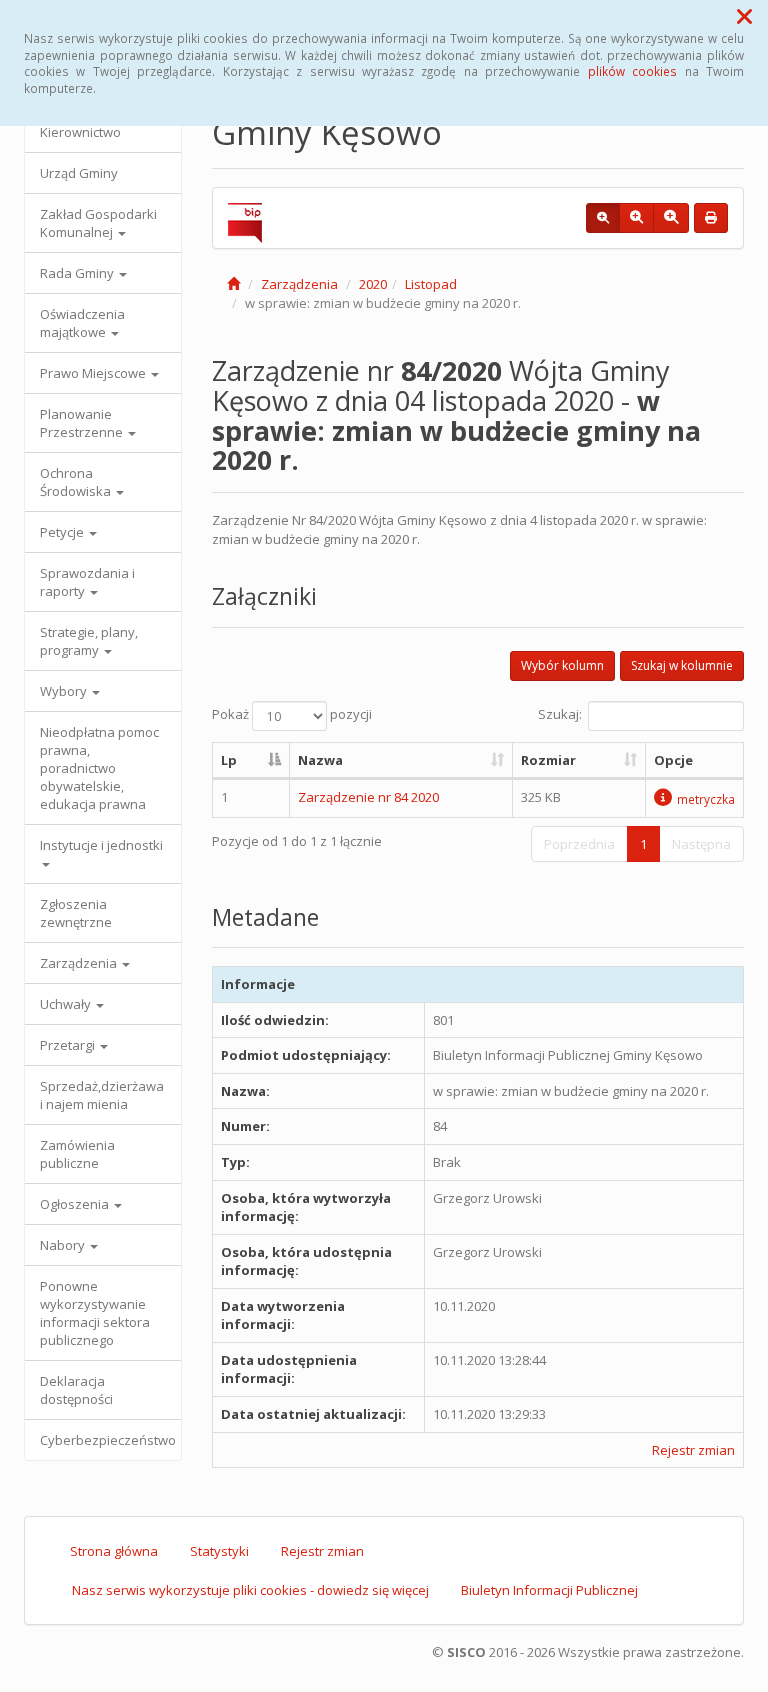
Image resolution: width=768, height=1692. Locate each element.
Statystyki (219, 1551)
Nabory (64, 1245)
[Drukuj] (711, 218)
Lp (229, 760)
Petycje (63, 532)
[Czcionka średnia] (636, 218)
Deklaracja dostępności (76, 1390)
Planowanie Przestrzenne (83, 423)
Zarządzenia (80, 963)
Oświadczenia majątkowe (82, 323)
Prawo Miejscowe (94, 373)
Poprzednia (579, 844)
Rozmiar (548, 760)
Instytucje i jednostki (101, 845)
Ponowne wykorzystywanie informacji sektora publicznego (95, 1313)
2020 (373, 284)
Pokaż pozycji (292, 714)
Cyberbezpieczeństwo (108, 1440)
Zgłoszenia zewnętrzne (76, 913)
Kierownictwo (80, 132)
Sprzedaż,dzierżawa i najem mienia (102, 1095)
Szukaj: (560, 714)
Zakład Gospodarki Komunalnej (98, 223)
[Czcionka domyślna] (603, 218)
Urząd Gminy (79, 173)
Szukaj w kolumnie (682, 665)
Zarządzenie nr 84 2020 (368, 797)
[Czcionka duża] (671, 218)
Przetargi (69, 1045)
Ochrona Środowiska (77, 482)
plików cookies (632, 71)
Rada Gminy (78, 273)
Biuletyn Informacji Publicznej (549, 1590)
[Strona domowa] (233, 284)
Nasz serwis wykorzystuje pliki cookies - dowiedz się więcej (250, 1590)
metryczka (706, 799)
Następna (701, 844)
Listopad (431, 284)
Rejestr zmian (693, 1450)
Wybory (65, 691)
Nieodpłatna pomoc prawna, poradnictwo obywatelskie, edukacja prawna (99, 768)
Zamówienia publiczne (77, 1154)
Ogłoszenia (76, 1204)
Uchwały (67, 1004)
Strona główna (114, 1551)
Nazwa (320, 760)
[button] (744, 16)
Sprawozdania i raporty (87, 582)
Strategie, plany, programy (89, 641)
